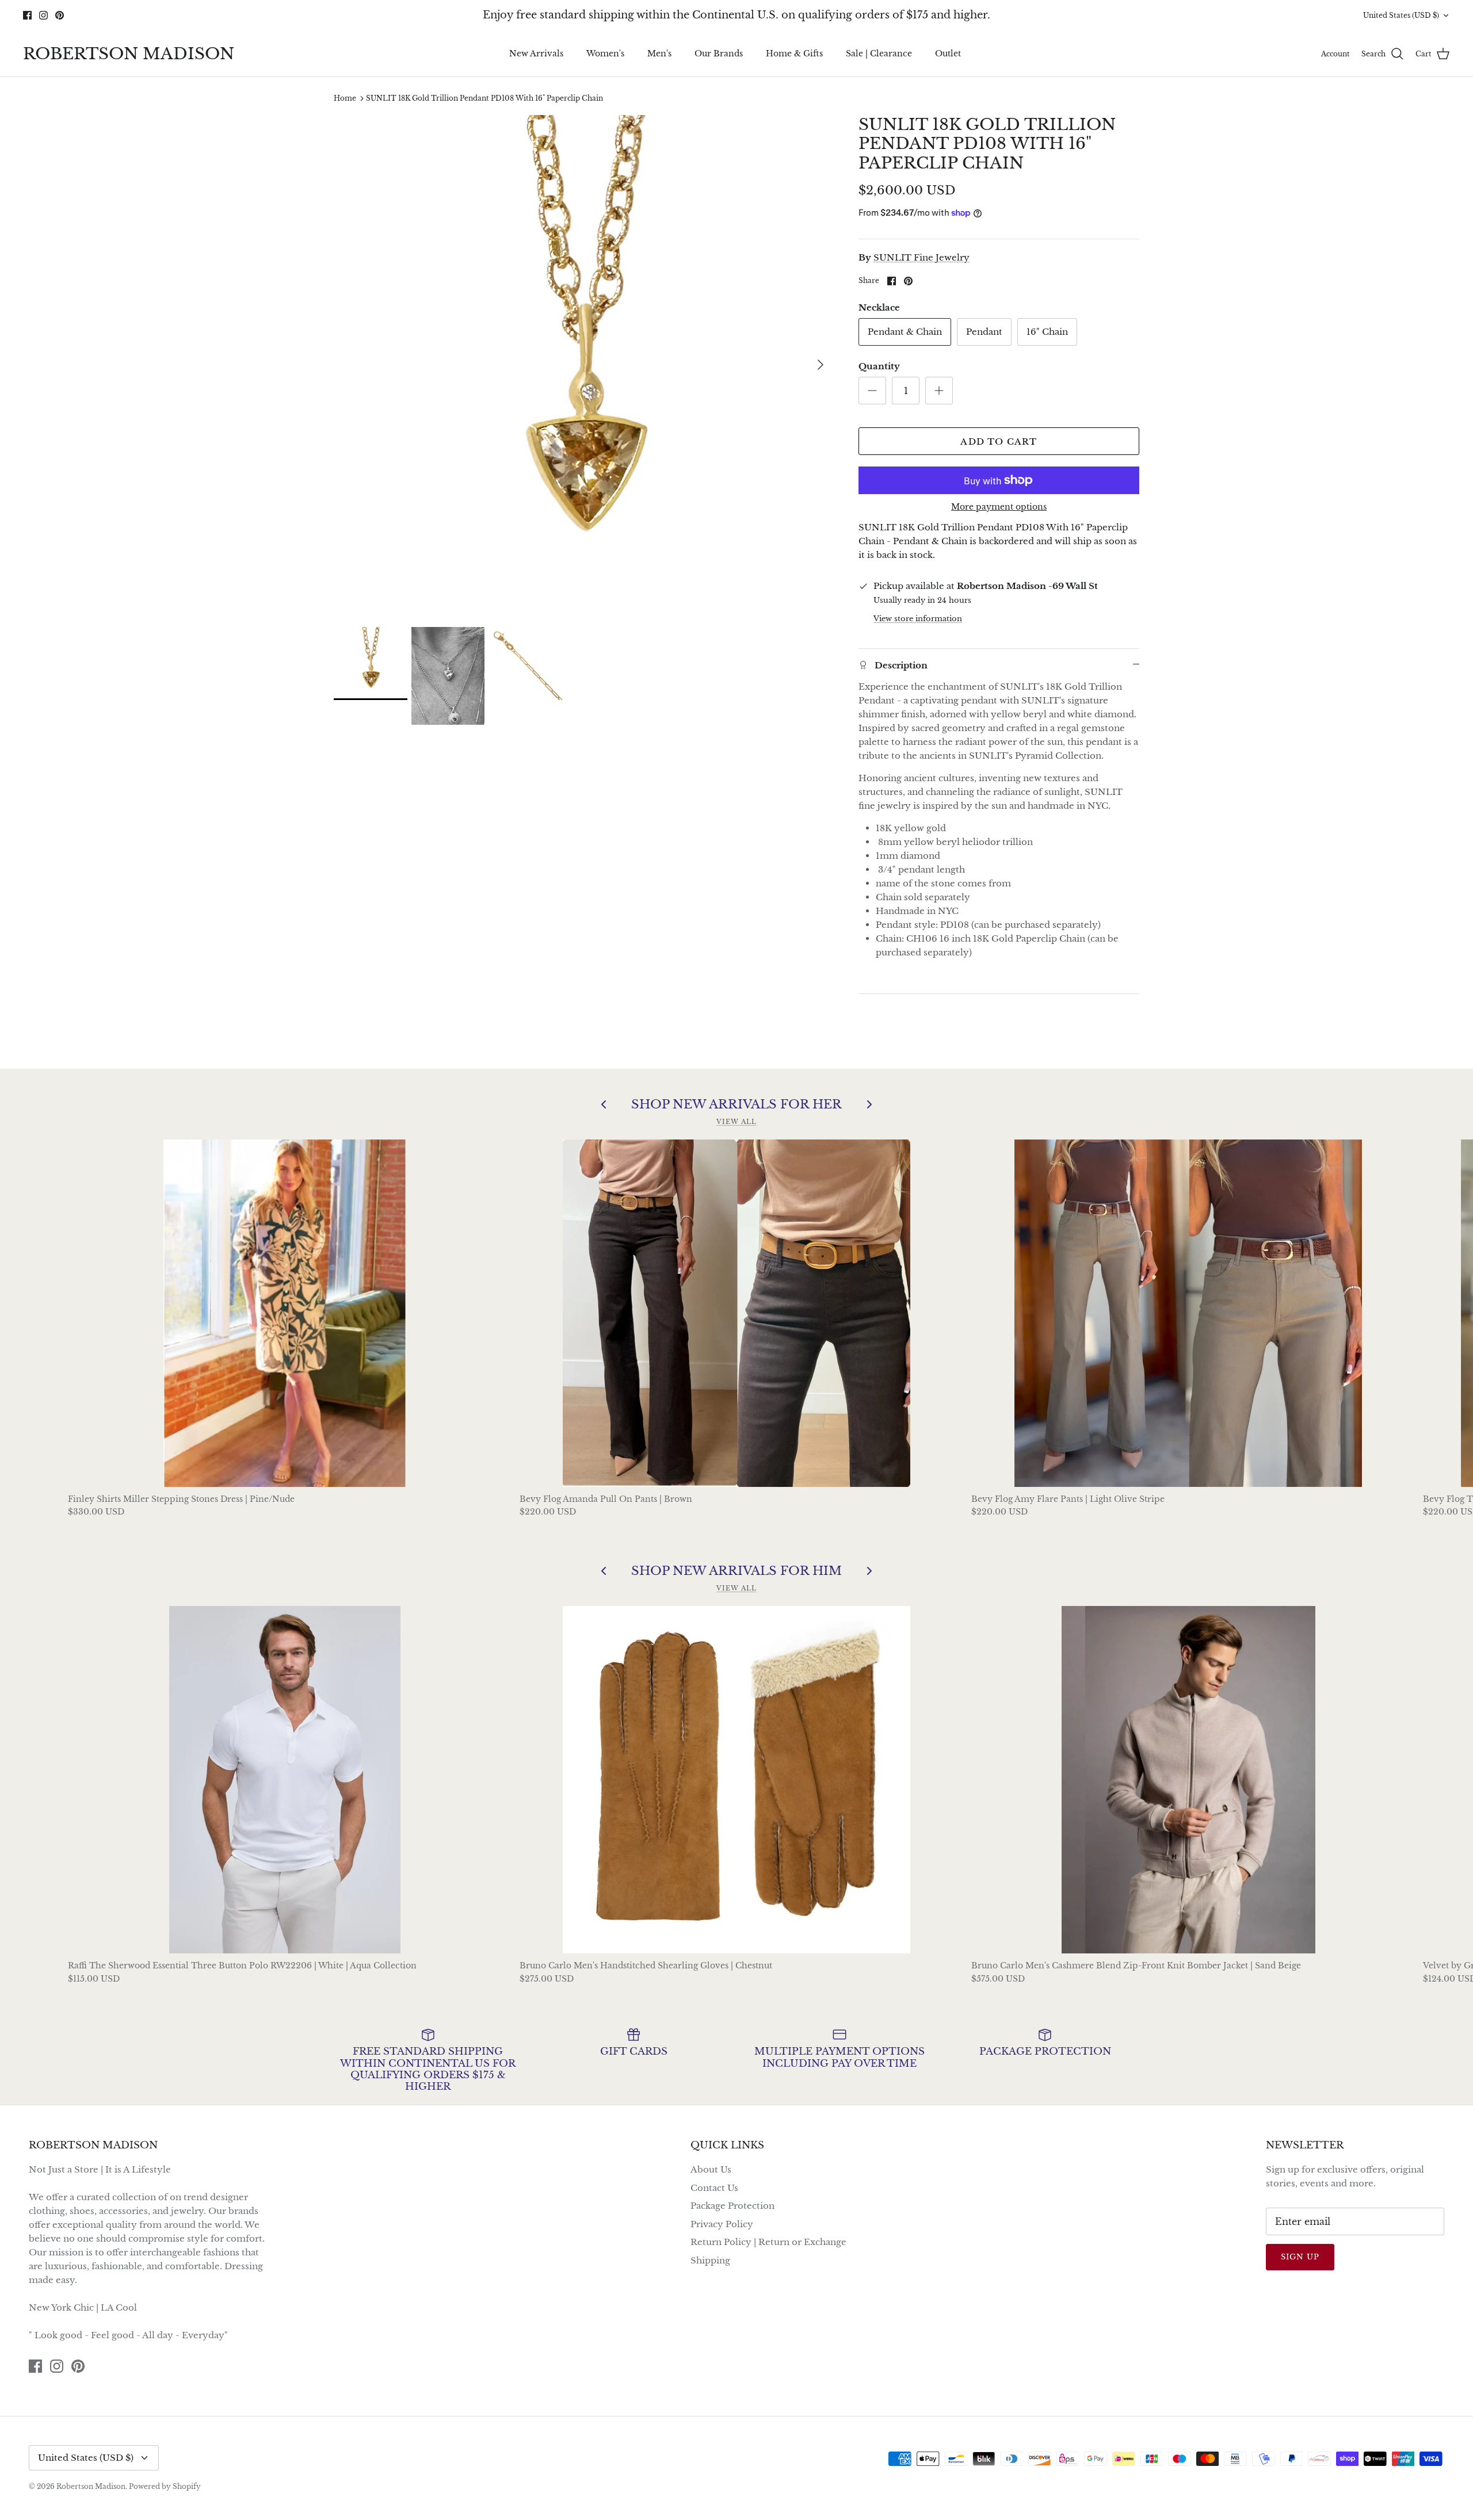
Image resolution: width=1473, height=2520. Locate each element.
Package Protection (732, 2206)
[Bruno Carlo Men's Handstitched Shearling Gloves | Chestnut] (737, 1780)
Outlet (948, 53)
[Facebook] (27, 15)
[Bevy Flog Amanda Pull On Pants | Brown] (737, 1313)
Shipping (710, 2260)
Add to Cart (999, 441)
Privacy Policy (722, 2224)
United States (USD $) (1401, 15)
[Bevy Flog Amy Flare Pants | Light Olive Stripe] (1188, 1313)
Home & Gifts (794, 53)
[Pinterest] (60, 15)
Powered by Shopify (165, 2486)
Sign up (1300, 2257)
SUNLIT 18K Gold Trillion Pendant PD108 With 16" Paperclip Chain (484, 98)
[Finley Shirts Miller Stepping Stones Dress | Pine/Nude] (285, 1313)
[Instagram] (43, 15)
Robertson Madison (91, 2486)
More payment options (999, 507)
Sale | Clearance (879, 53)
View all (736, 1122)
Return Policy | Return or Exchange (768, 2242)
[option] (583, 365)
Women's (605, 53)
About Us (711, 2169)
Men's (659, 53)
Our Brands (719, 53)
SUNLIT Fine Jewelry (921, 257)
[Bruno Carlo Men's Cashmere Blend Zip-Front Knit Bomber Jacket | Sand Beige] (1188, 1780)
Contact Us (714, 2188)
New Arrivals (536, 53)
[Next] (821, 365)
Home (345, 98)
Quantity (879, 366)
